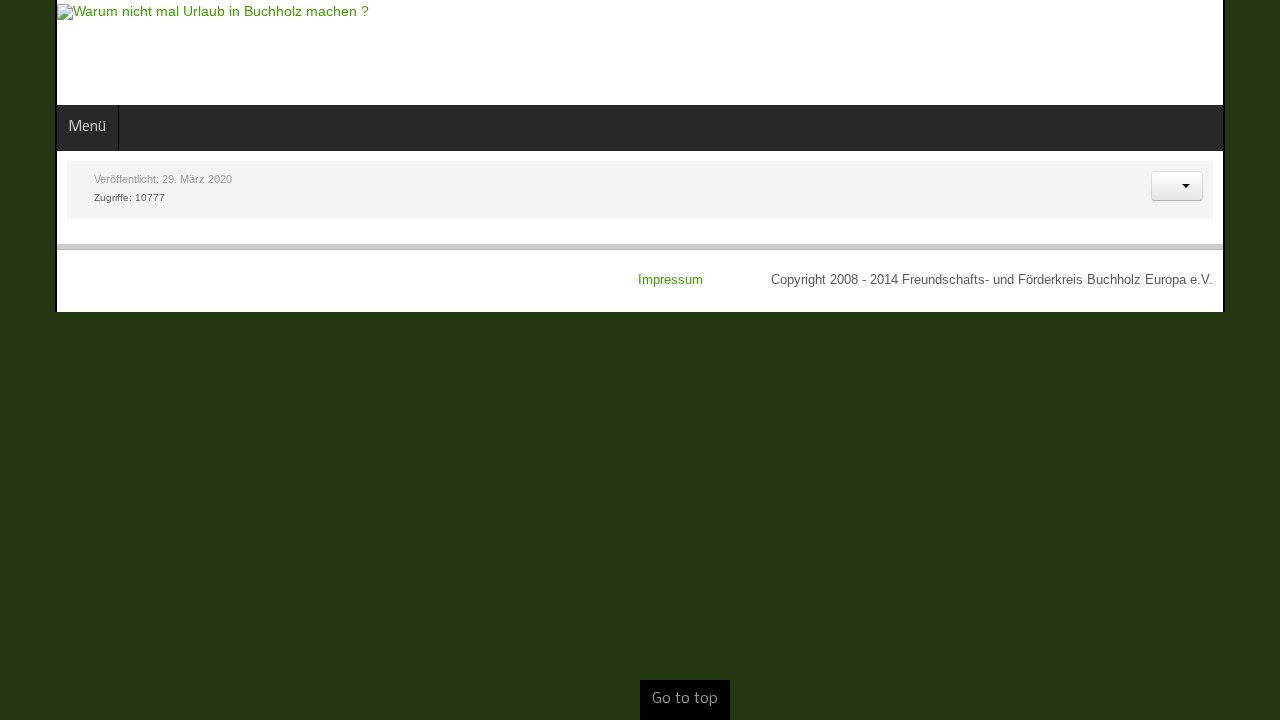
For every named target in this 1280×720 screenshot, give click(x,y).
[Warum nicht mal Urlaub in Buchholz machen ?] (158, 12)
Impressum (727, 280)
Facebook (1178, 50)
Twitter (1212, 50)
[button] (1232, 186)
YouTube (1246, 50)
